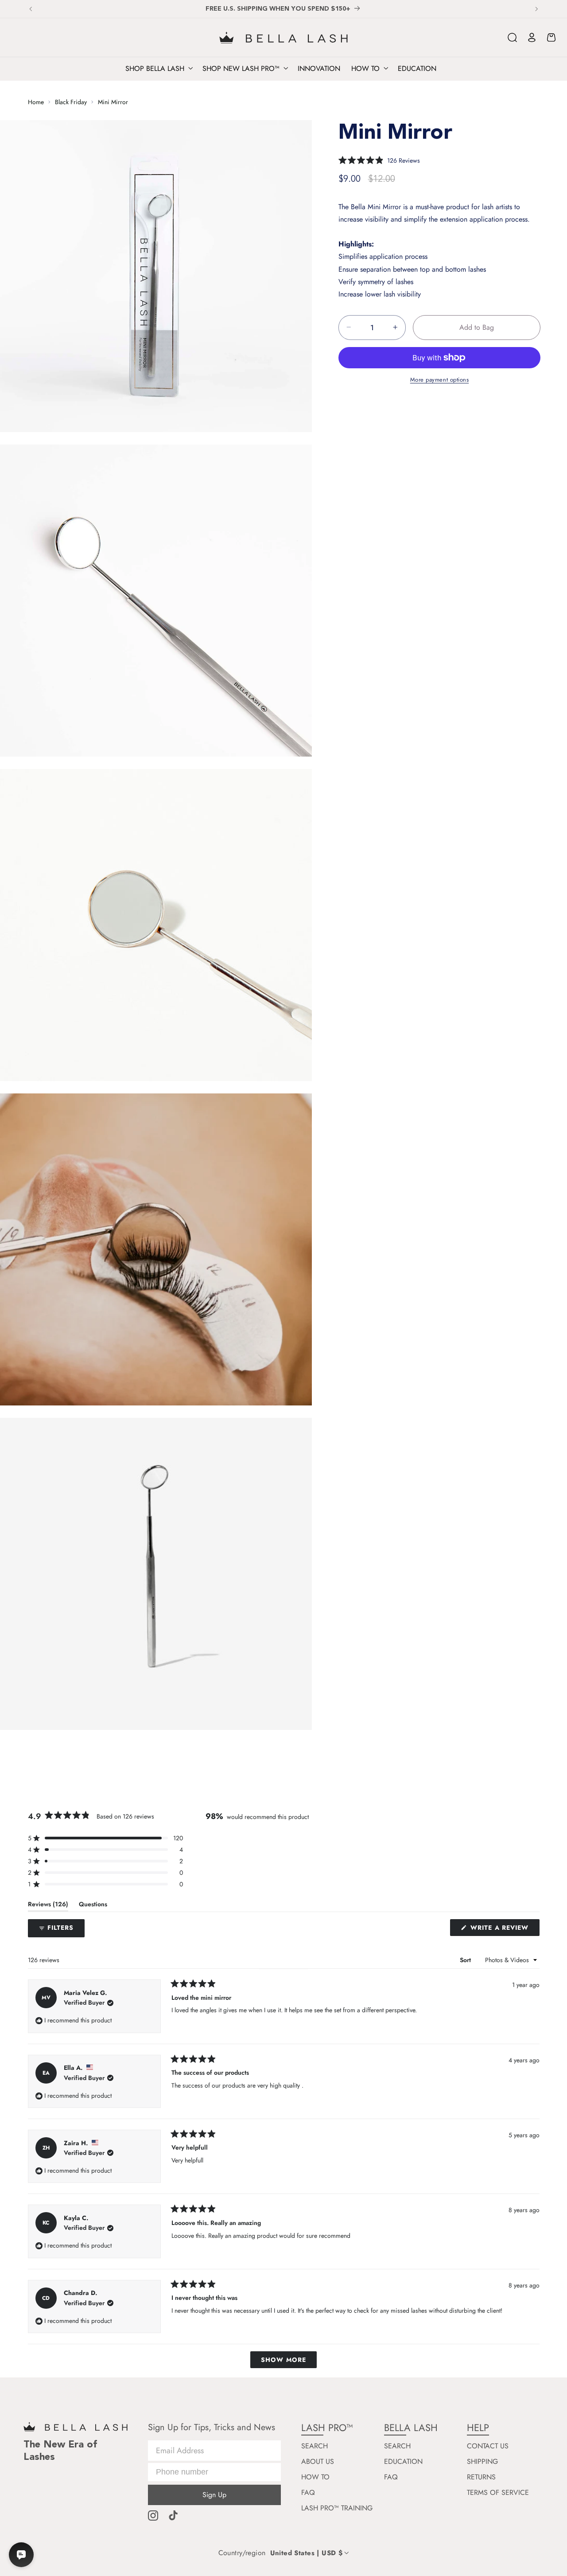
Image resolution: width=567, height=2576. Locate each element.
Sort (466, 1960)
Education (403, 2462)
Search (315, 2446)
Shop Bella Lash (155, 69)
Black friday (71, 102)
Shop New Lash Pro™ (241, 69)
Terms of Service (498, 2493)
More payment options (440, 380)
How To (315, 2477)
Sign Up (214, 2495)
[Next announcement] (536, 9)
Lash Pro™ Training (337, 2508)
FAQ (308, 2493)
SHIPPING (482, 2462)
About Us (318, 2462)
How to (365, 69)
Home (36, 102)
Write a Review (504, 1929)
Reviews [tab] (48, 1906)
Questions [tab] (93, 1906)
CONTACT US (488, 2446)
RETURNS (481, 2477)
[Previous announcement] (31, 9)
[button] (513, 38)
